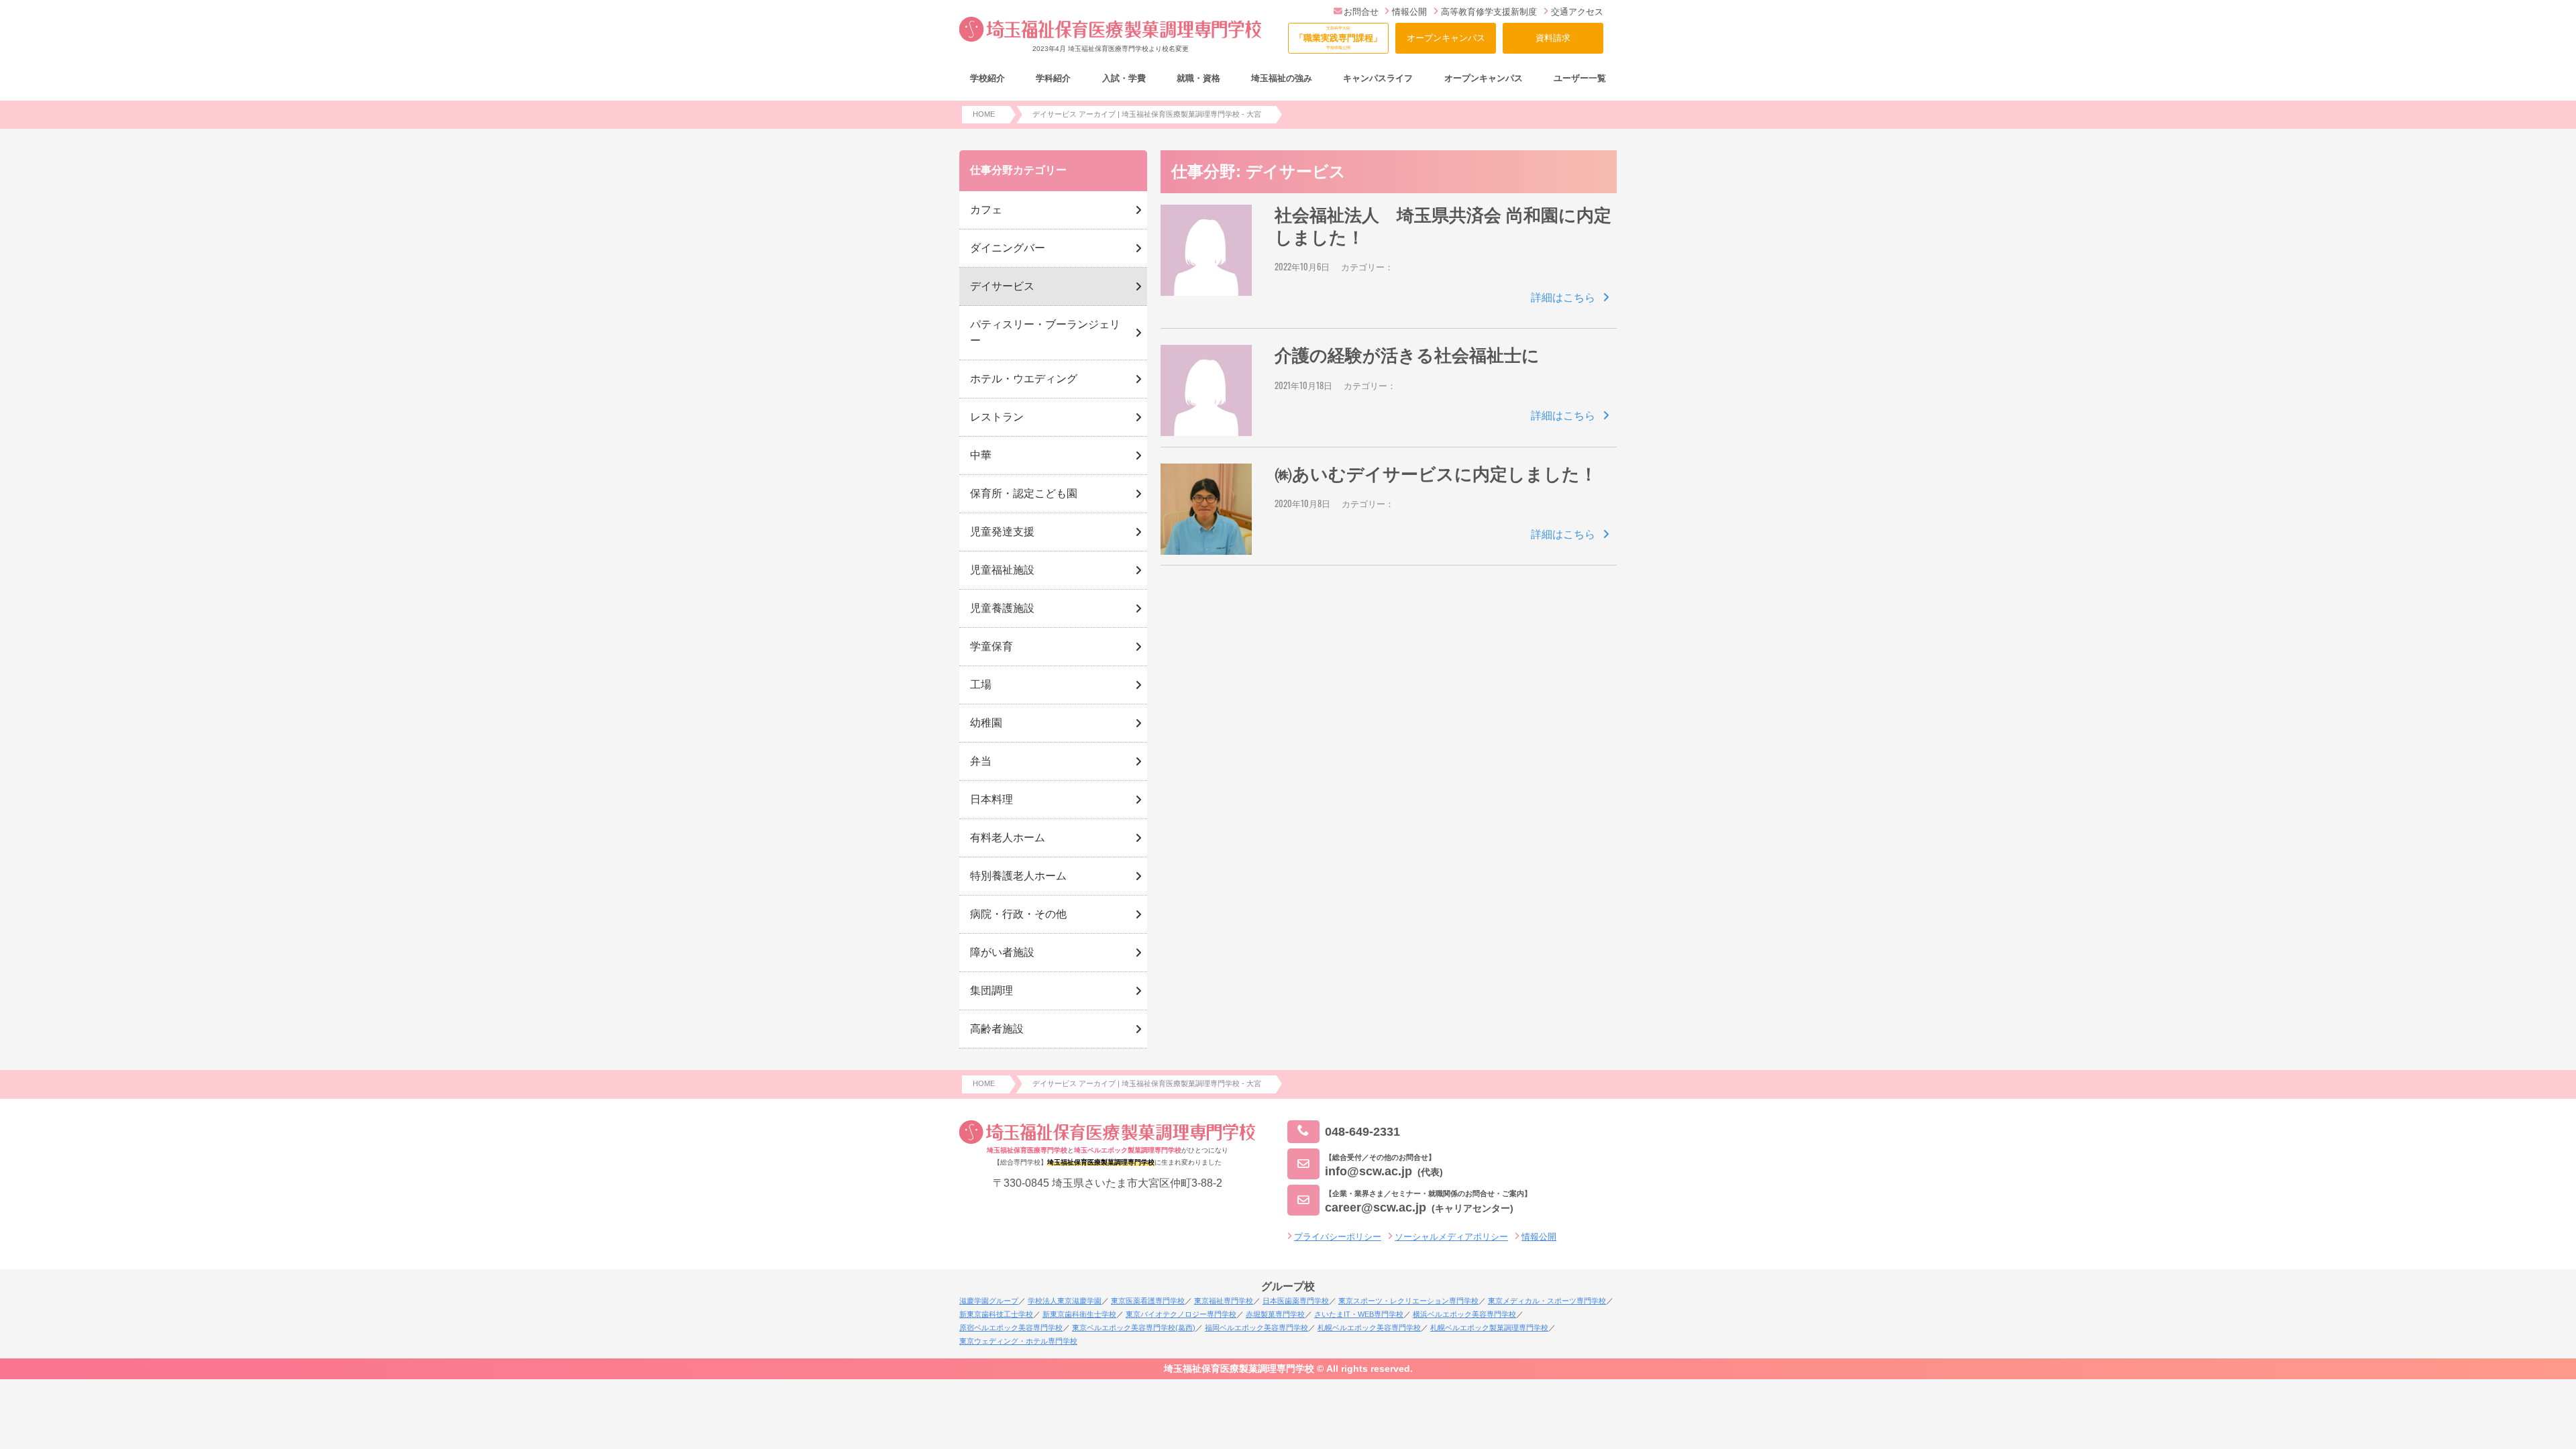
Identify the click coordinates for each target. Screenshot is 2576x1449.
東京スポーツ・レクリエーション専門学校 (1408, 1301)
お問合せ (1361, 12)
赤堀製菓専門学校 (1275, 1314)
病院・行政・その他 (1018, 914)
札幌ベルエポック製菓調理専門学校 (1489, 1328)
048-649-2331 (1362, 1131)
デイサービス (1002, 286)
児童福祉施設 (1002, 570)
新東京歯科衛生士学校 (1079, 1314)
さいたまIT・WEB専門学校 (1359, 1314)
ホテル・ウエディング (1024, 379)
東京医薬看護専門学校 (1148, 1301)
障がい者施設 (1002, 952)
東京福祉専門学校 (1224, 1301)
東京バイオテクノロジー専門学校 (1181, 1314)
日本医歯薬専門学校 (1296, 1301)
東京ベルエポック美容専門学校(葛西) (1134, 1328)
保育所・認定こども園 (1024, 493)
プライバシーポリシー (1338, 1237)
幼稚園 (986, 723)
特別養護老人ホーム (1018, 876)
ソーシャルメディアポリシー (1451, 1237)
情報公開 (1409, 12)
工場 (981, 685)
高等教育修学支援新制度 (1489, 12)
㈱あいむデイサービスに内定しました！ (1436, 474)
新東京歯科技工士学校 (996, 1314)
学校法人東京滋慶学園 (1065, 1301)
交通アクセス (1577, 12)
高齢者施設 (997, 1029)
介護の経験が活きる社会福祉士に (1407, 356)
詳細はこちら (1563, 298)
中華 (981, 455)
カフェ (986, 210)
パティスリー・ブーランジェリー (1045, 332)
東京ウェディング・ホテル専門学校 (1018, 1341)
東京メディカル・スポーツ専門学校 (1547, 1301)
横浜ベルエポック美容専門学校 (1464, 1314)
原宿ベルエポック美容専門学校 (1011, 1328)
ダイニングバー (1008, 248)
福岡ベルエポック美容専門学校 (1256, 1328)
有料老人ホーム (1008, 838)
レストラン (997, 417)
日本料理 (991, 799)
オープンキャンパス (1446, 38)
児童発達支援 (1002, 532)
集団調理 (991, 990)
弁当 (981, 761)
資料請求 (1553, 38)
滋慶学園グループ (989, 1301)
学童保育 (991, 646)
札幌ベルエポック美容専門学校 (1369, 1328)
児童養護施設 (1002, 608)
